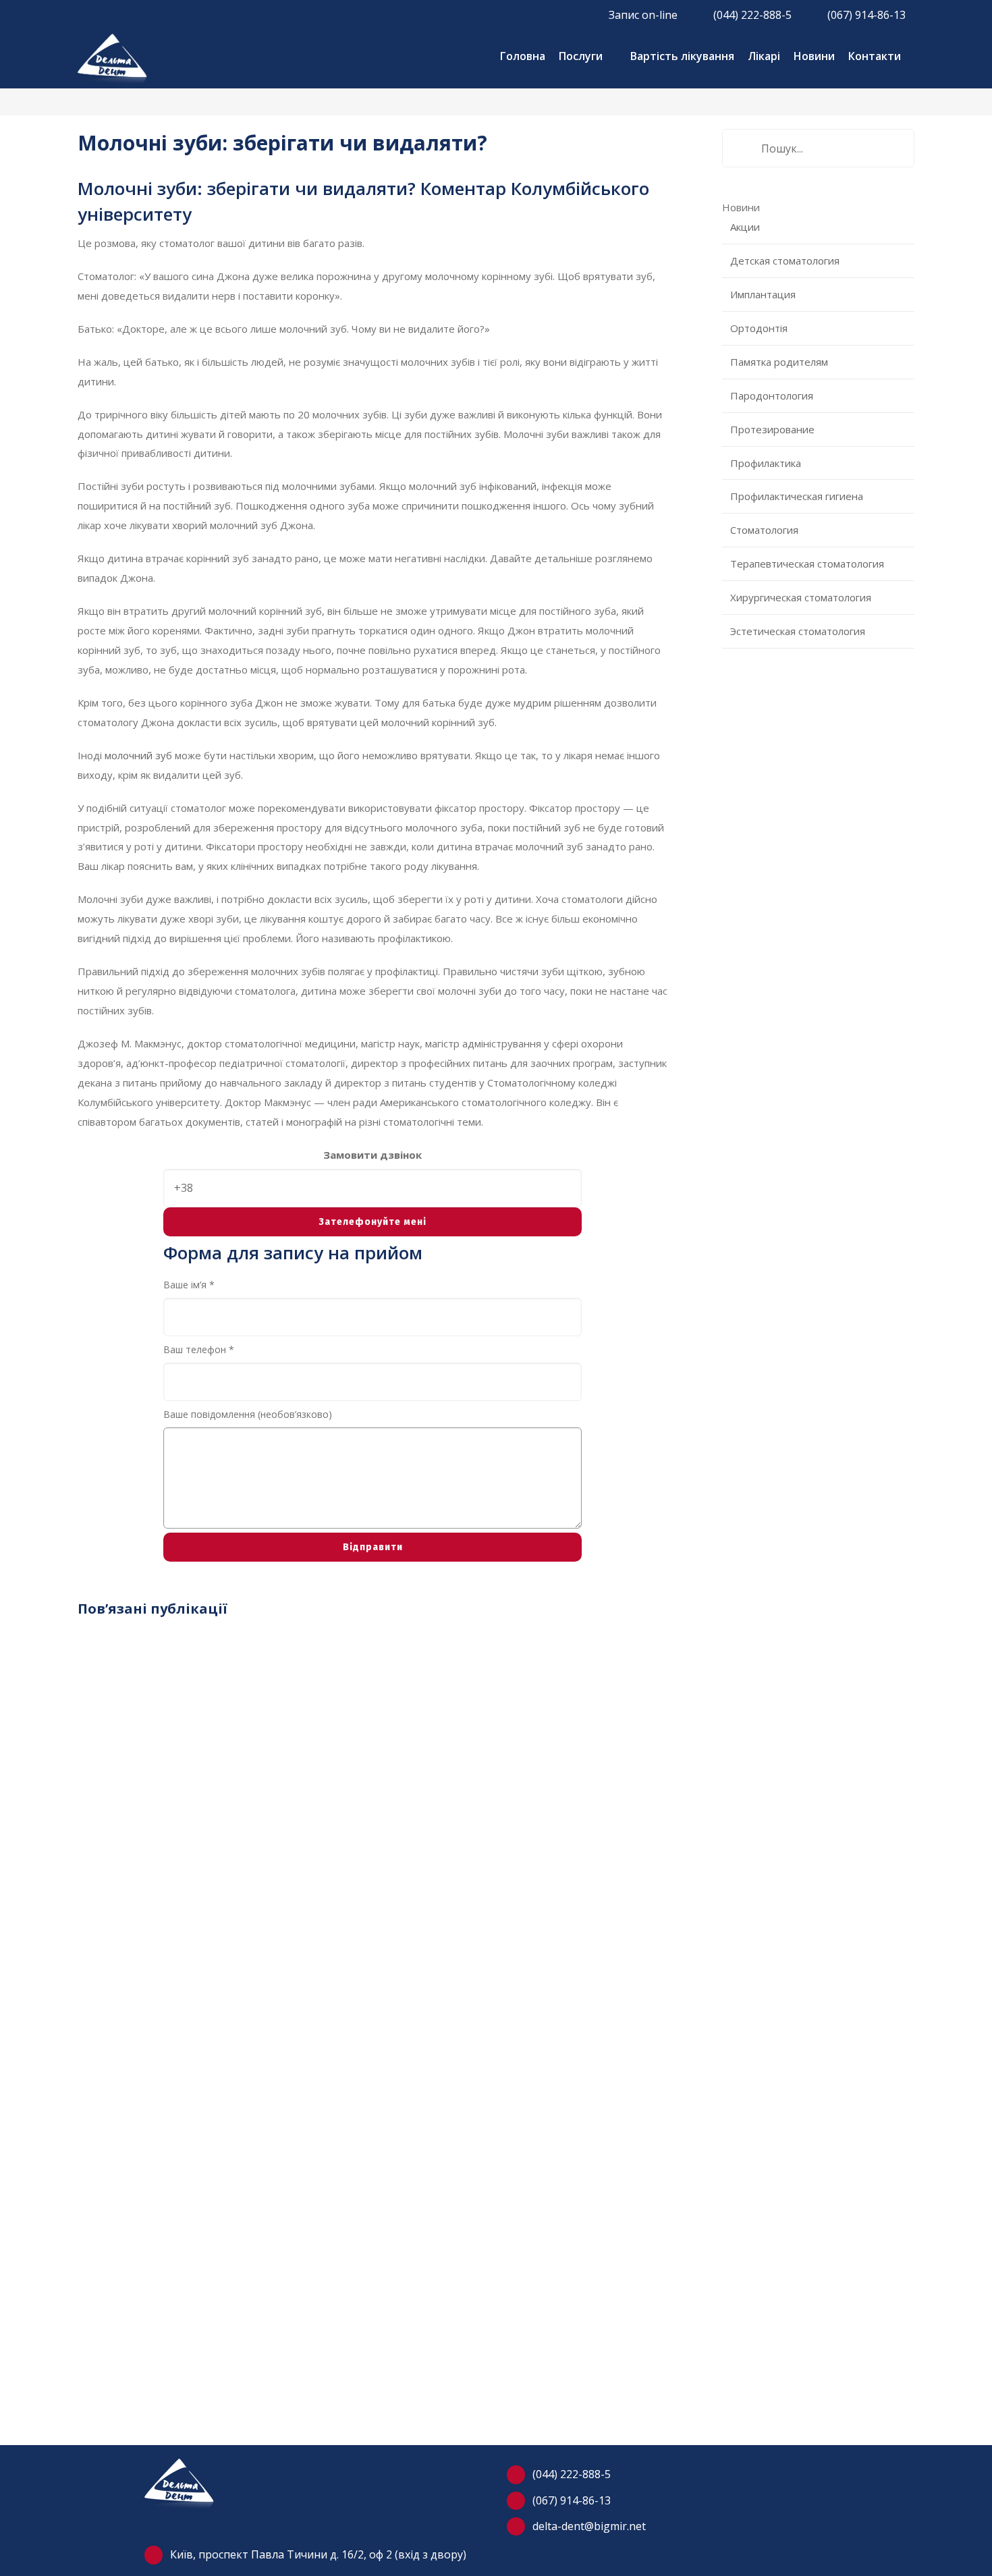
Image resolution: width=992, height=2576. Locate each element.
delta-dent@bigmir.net (589, 2526)
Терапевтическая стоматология (807, 564)
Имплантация (763, 294)
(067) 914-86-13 (572, 2500)
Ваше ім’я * (189, 1285)
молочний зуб (138, 755)
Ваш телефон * (199, 1349)
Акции (745, 227)
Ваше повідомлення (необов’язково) (248, 1414)
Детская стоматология (785, 261)
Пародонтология (772, 395)
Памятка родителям (779, 362)
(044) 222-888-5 (572, 2474)
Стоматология (764, 530)
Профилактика (766, 463)
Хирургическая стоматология (801, 597)
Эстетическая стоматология (798, 631)
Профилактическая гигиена (797, 496)
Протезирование (772, 429)
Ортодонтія (759, 328)
